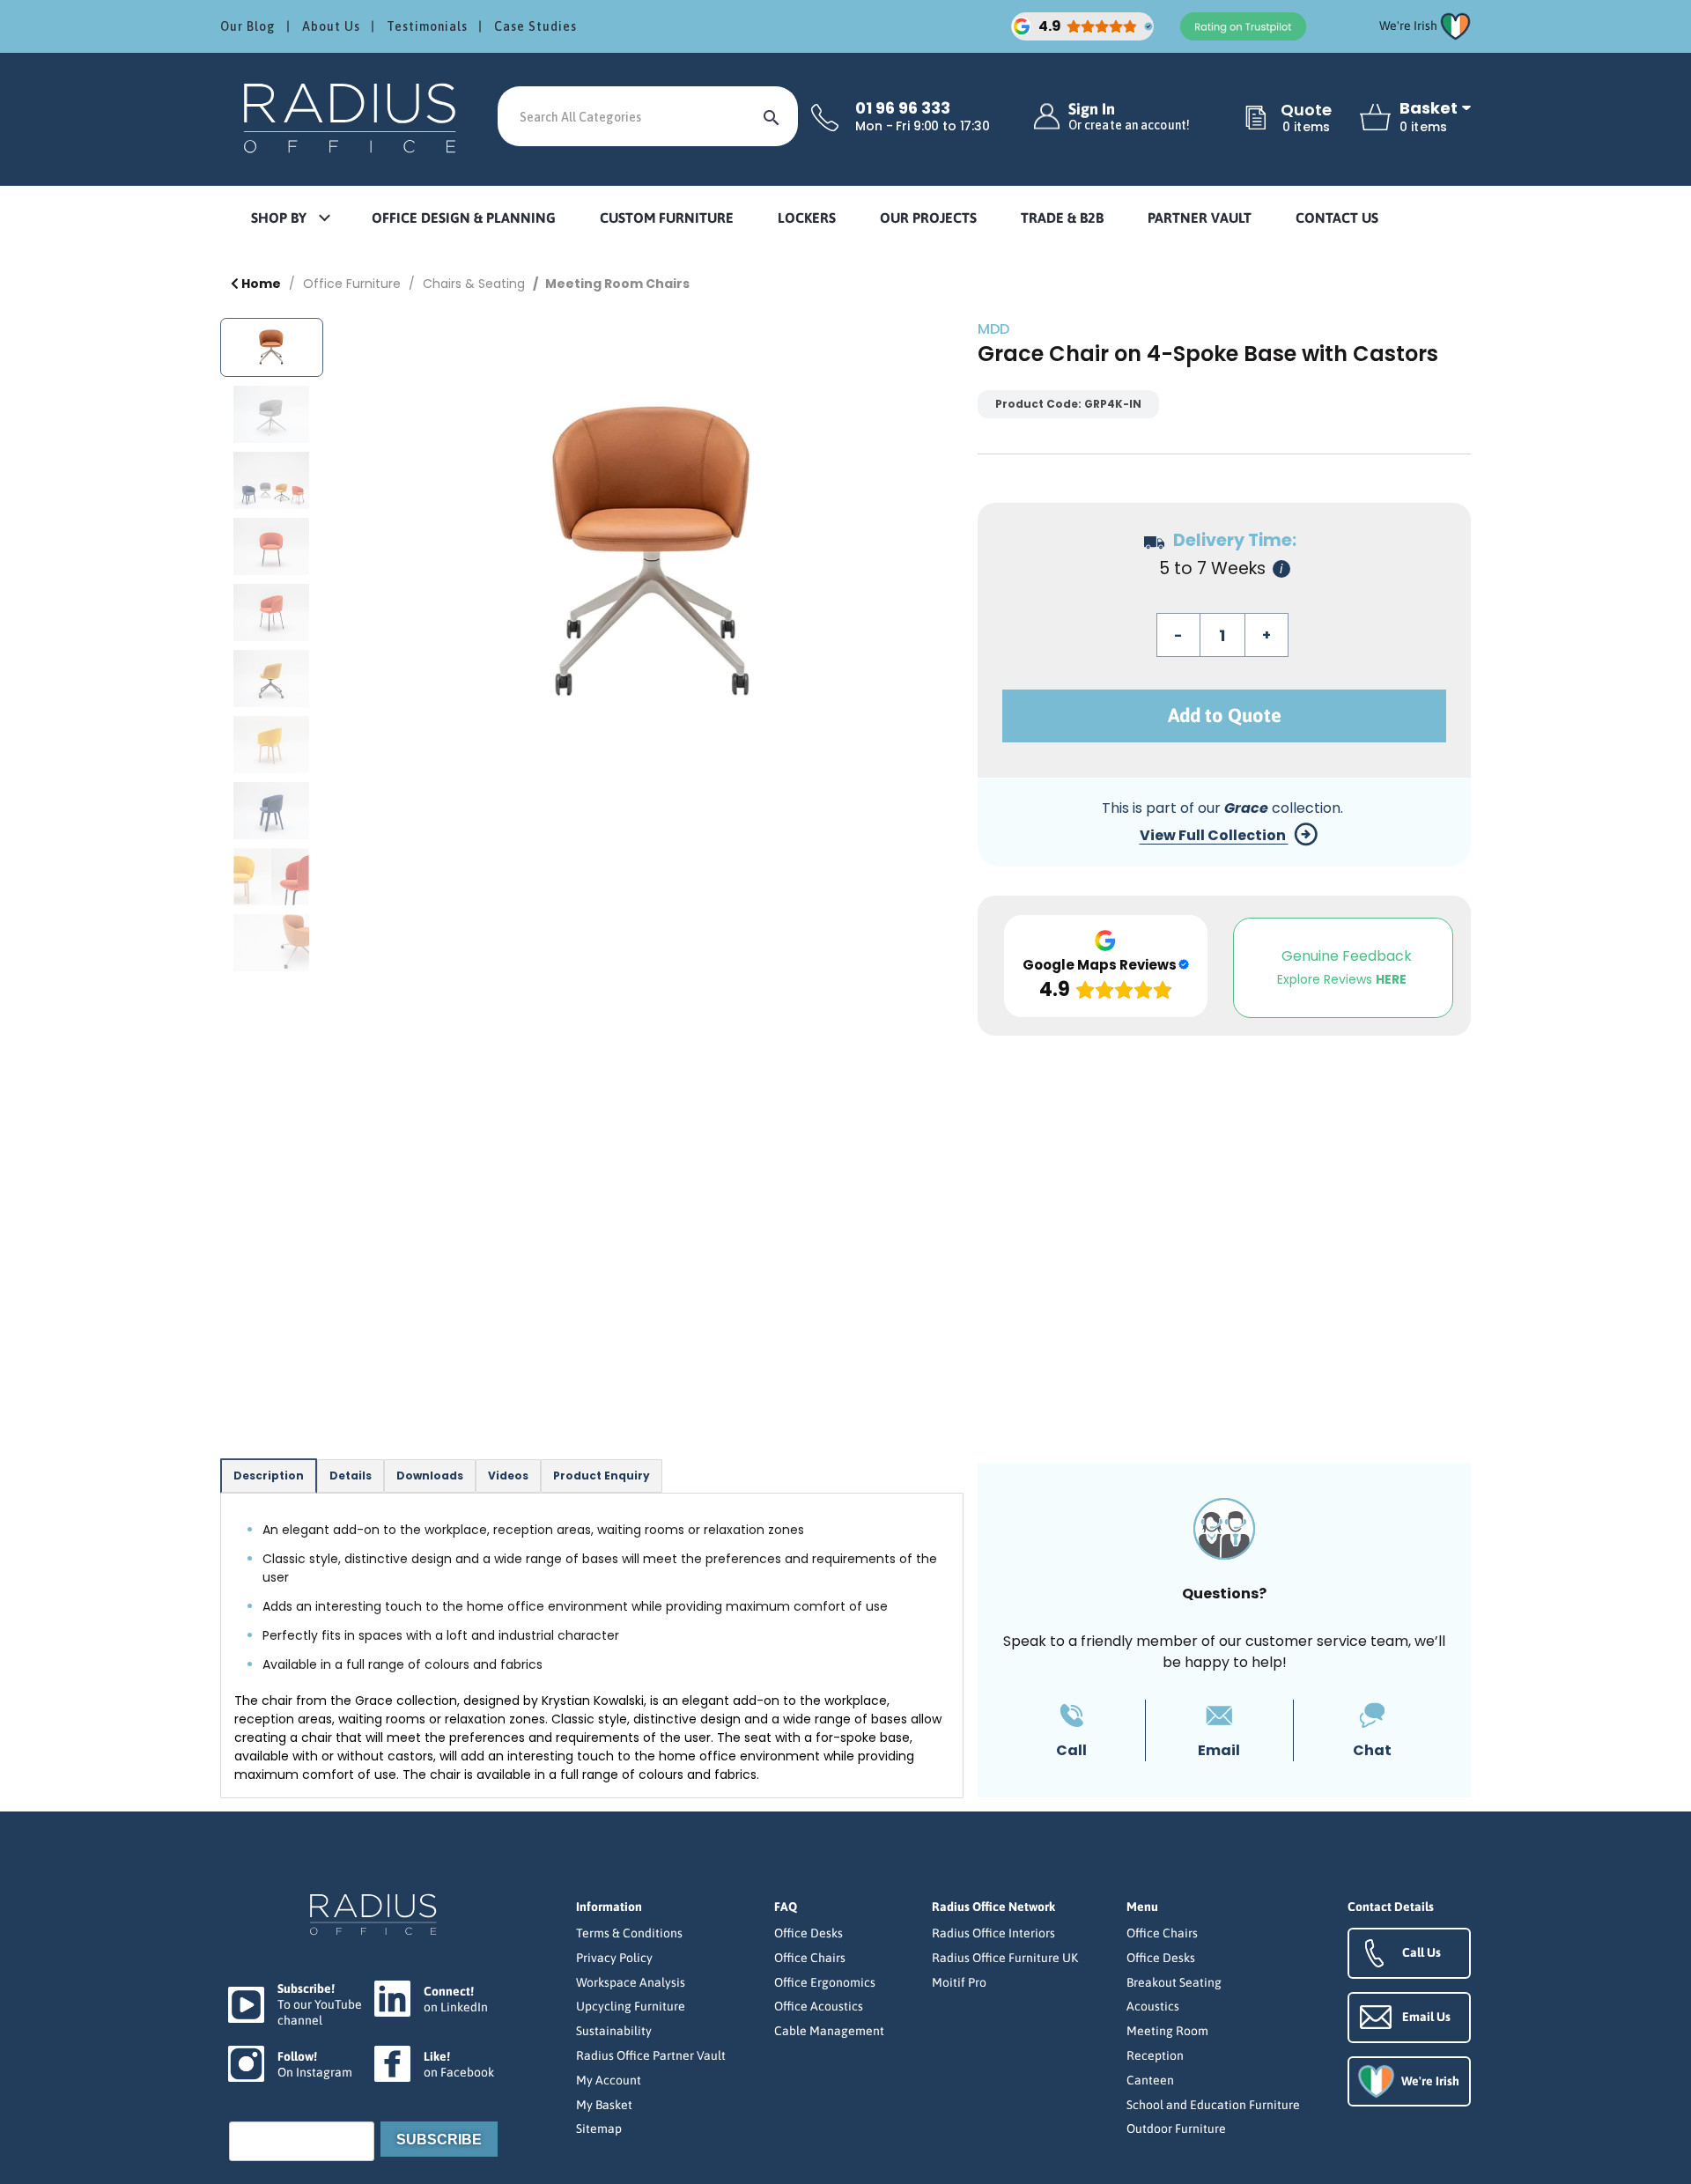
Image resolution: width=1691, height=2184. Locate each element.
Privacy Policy (614, 1958)
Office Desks (809, 1933)
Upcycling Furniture (631, 2006)
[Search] (772, 116)
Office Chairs (810, 1958)
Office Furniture (352, 284)
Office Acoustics (819, 2006)
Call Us (1421, 1952)
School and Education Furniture (1213, 2105)
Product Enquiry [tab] (602, 1476)
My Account (609, 2080)
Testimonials (427, 26)
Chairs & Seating (474, 284)
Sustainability (614, 2031)
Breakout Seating (1174, 1982)
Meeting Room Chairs (617, 284)
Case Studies (535, 26)
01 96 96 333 (903, 108)
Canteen (1150, 2080)
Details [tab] (351, 1476)
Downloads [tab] (430, 1476)
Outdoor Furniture (1176, 2129)
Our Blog (248, 26)
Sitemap (599, 2129)
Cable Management (829, 2031)
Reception (1155, 2055)
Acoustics (1153, 2006)
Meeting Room (1167, 2031)
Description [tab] (269, 1476)
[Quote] (1256, 119)
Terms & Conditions (629, 1933)
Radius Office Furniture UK (1005, 1958)
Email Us (1426, 2017)
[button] (290, 219)
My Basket (604, 2105)
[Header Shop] (352, 117)
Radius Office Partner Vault (651, 2055)
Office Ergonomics (825, 1982)
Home (260, 284)
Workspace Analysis (631, 1982)
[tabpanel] (592, 1645)
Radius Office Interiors (993, 1933)
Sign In (1129, 117)
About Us (331, 26)
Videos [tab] (508, 1476)
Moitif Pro (959, 1982)
